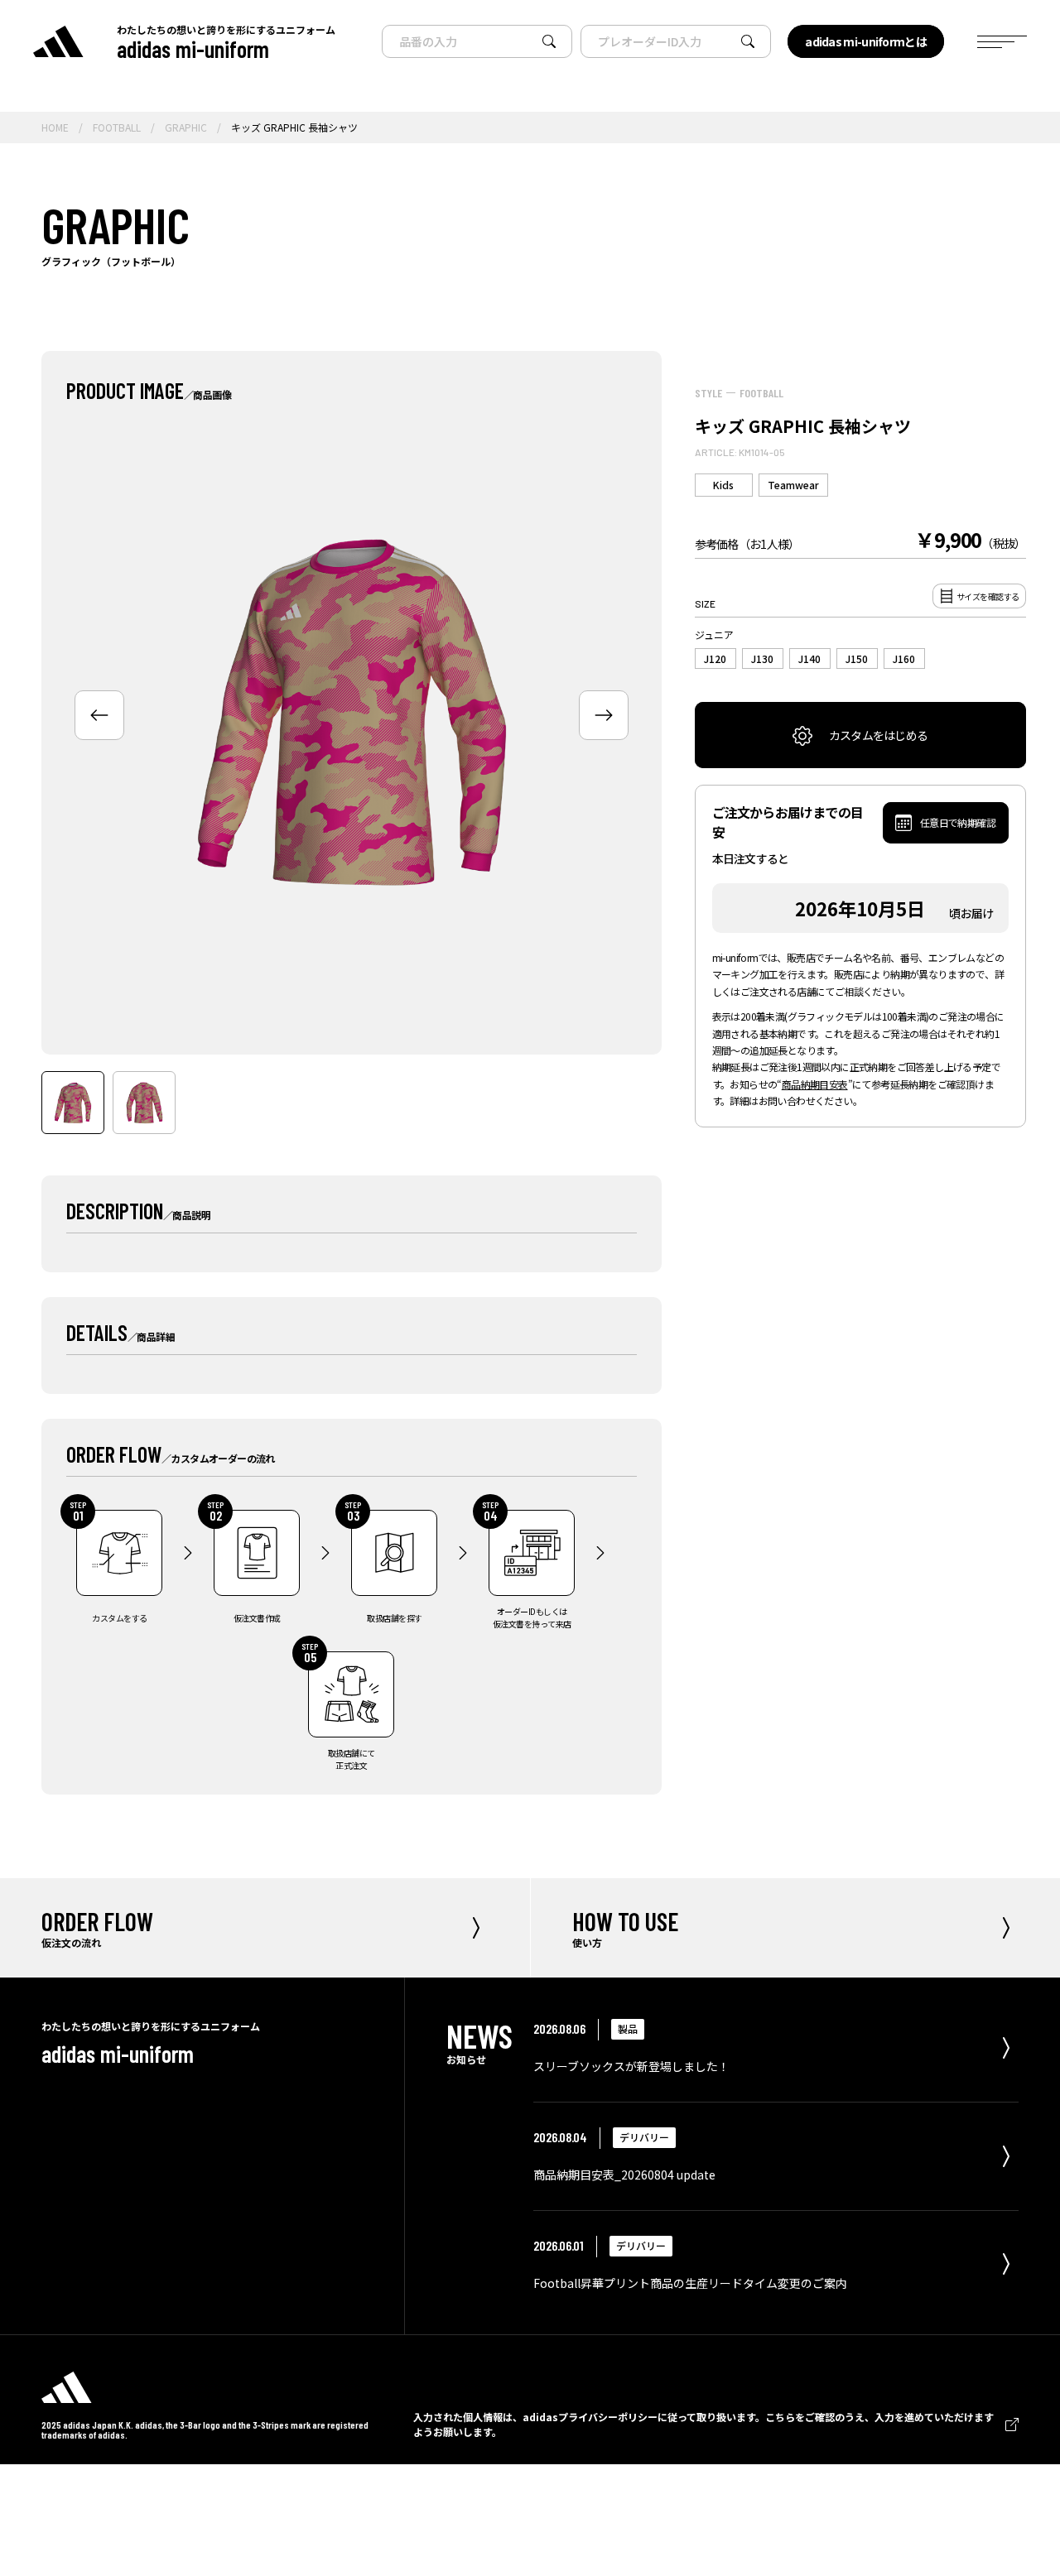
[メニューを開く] (1002, 42)
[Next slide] (604, 715)
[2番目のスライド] (144, 1103)
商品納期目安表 (815, 1084)
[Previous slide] (99, 715)
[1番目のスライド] (73, 1103)
